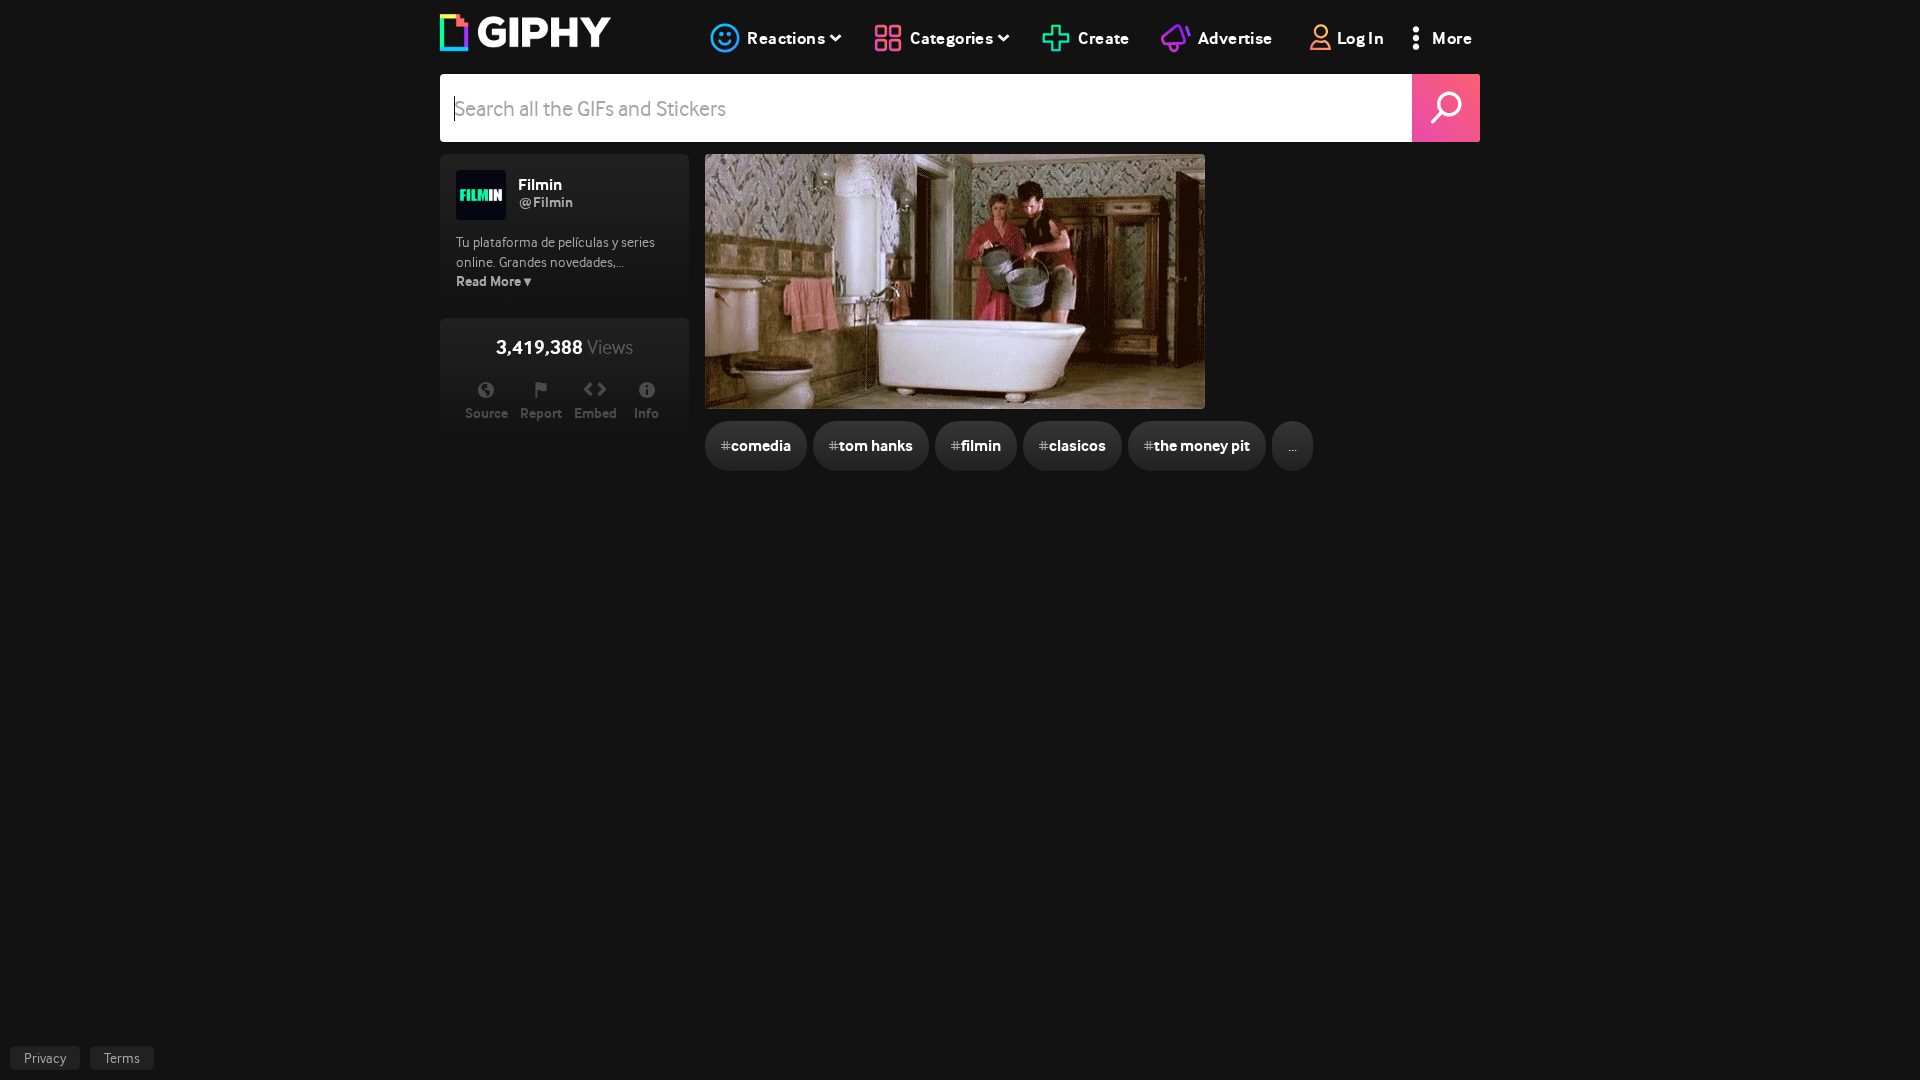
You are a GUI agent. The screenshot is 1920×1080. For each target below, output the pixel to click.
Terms (122, 1058)
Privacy (45, 1058)
